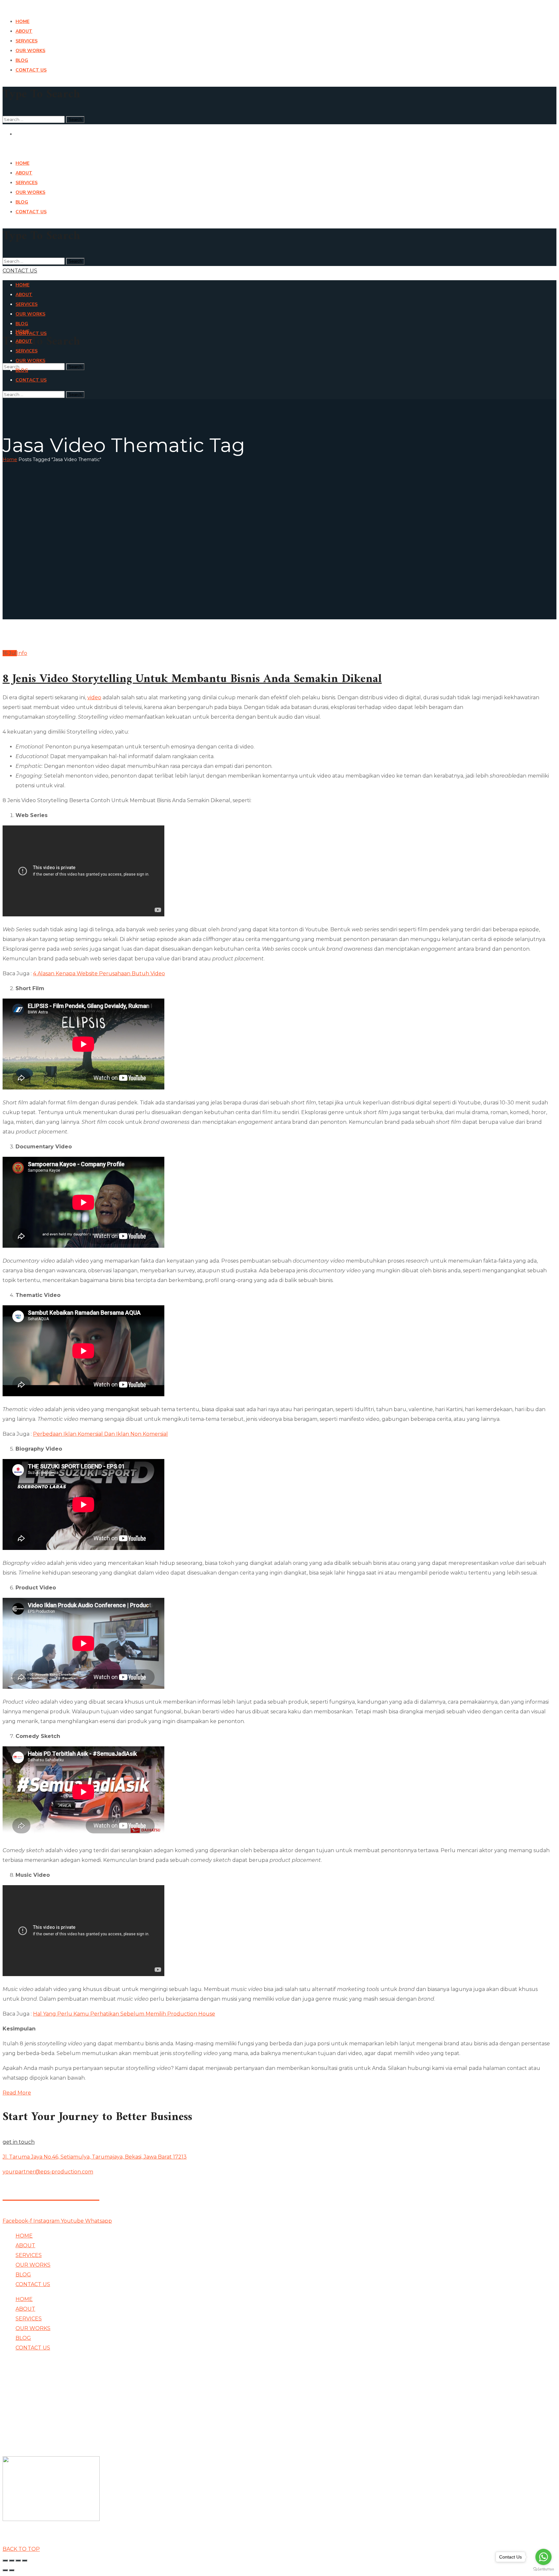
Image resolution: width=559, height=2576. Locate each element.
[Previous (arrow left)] (5, 2570)
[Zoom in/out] (25, 2560)
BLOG (23, 2275)
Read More (17, 2093)
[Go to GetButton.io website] (543, 2569)
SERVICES (29, 2255)
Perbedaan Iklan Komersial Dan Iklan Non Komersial (100, 1434)
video (94, 697)
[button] (279, 271)
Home (10, 459)
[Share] (12, 2560)
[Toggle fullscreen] (18, 2560)
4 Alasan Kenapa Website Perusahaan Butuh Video (99, 973)
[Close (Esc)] (5, 2560)
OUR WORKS (33, 2265)
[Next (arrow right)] (12, 2570)
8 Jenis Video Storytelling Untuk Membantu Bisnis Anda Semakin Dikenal (192, 679)
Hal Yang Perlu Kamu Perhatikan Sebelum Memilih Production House (124, 2014)
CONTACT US (33, 2284)
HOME (24, 2236)
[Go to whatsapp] (543, 2557)
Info (22, 653)
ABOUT (25, 2245)
